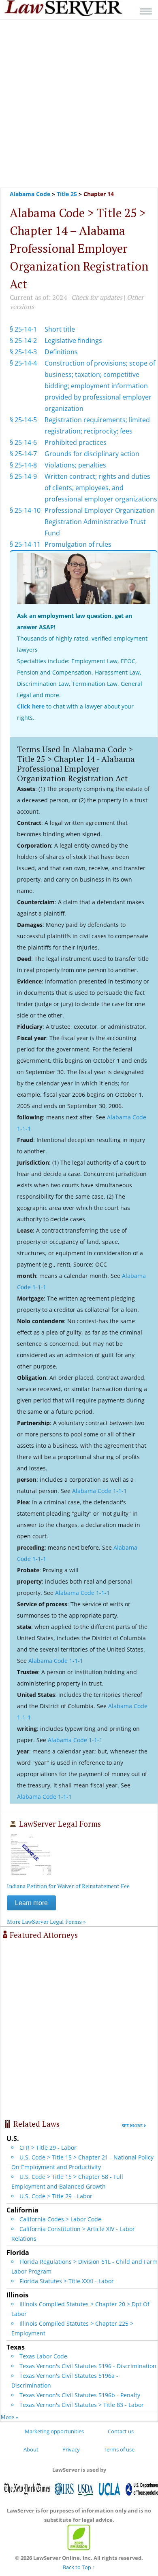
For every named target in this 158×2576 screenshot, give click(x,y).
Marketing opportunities (54, 2431)
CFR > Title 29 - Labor (48, 2148)
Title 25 (67, 194)
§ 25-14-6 (23, 442)
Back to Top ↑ (79, 2567)
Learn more (31, 1903)
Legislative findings (73, 341)
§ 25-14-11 (25, 544)
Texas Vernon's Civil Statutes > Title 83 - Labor (82, 2405)
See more (132, 2126)
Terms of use (119, 2449)
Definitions (61, 352)
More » (9, 2417)
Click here (31, 706)
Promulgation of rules (78, 544)
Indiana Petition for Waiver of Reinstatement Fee (68, 1886)
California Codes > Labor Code (60, 2219)
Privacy (71, 2449)
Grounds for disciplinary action (92, 454)
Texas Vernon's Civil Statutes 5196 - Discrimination (88, 2366)
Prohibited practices (76, 442)
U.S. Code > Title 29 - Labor (56, 2196)
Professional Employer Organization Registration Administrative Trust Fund (100, 522)
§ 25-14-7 (23, 454)
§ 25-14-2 (23, 341)
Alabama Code (30, 194)
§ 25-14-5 (23, 420)
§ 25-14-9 (23, 476)
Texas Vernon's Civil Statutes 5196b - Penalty (80, 2395)
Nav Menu (146, 11)
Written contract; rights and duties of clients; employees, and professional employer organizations (101, 488)
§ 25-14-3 (23, 352)
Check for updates (97, 297)
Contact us (121, 2431)
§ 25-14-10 (25, 510)
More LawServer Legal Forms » (46, 1921)
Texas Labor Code (43, 2356)
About (31, 2449)
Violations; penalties (75, 465)
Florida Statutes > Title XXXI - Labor (67, 2281)
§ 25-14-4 (23, 363)
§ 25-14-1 (23, 329)
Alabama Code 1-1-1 (99, 1491)
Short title (60, 329)
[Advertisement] (79, 104)
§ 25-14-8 (23, 465)
